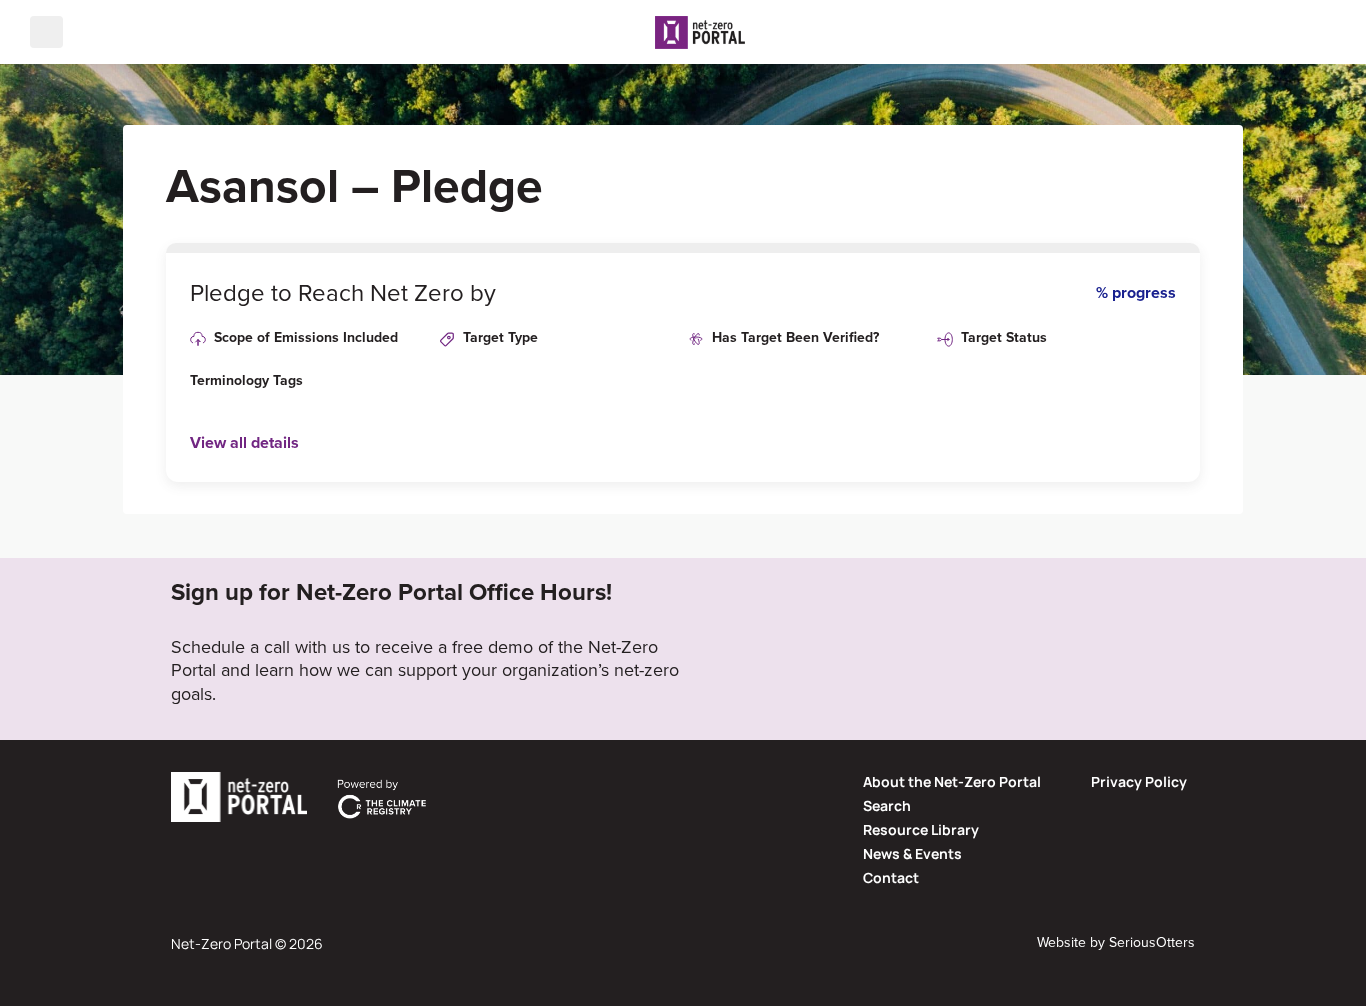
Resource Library (921, 829)
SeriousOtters (1152, 942)
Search (887, 805)
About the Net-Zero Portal (952, 781)
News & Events (912, 853)
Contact (891, 877)
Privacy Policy (1139, 781)
